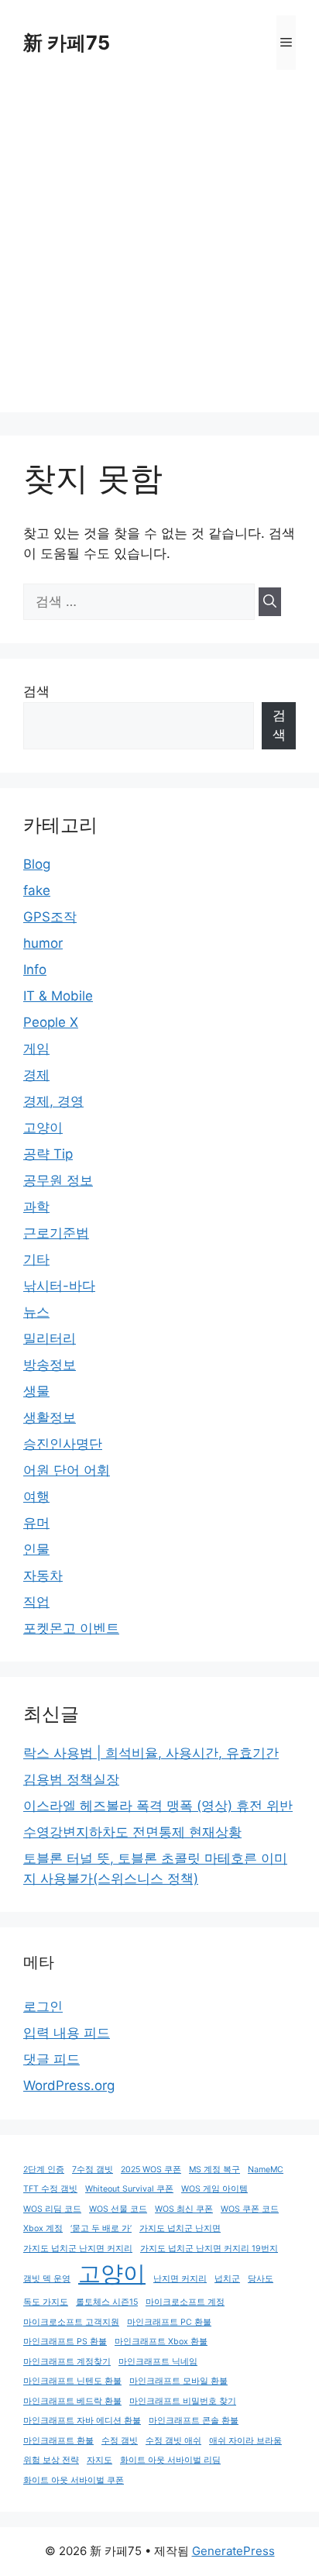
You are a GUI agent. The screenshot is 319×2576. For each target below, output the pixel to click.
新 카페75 (67, 43)
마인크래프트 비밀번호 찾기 (183, 2401)
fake (37, 890)
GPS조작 (50, 917)
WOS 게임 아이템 (214, 2189)
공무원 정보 (58, 1180)
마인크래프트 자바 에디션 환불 (82, 2421)
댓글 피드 (51, 2059)
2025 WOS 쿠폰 (151, 2170)
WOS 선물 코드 (118, 2209)
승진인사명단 (63, 1444)
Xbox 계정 (43, 2228)
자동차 (43, 1576)
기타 (36, 1259)
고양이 (43, 1128)
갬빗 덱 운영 (47, 2279)
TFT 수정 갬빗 (50, 2189)
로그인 (43, 2006)
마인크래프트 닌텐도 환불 (72, 2381)
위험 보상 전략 (51, 2460)
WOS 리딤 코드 (52, 2209)
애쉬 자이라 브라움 (245, 2441)
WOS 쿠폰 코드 (250, 2209)
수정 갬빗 (120, 2441)
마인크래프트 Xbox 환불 (161, 2342)
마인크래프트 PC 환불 (169, 2322)
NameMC (266, 2170)
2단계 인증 (44, 2170)
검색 (36, 691)
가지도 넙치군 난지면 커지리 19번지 (209, 2249)
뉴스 (36, 1312)
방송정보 (50, 1365)
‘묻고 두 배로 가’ (101, 2228)
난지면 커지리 (180, 2279)
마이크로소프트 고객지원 (71, 2322)
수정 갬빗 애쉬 (173, 2441)
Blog (37, 864)
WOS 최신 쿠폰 (184, 2209)
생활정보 (50, 1417)
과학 (36, 1207)
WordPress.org (69, 2085)
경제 (36, 1075)
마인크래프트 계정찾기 (67, 2362)
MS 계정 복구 (214, 2170)
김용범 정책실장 (71, 1779)
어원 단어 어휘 (67, 1470)
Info (35, 969)
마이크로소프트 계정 (185, 2302)
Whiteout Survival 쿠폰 (129, 2189)
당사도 (261, 2279)
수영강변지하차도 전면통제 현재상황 (132, 1832)
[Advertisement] (159, 253)
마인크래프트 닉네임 (158, 2362)
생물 (36, 1391)
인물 (36, 1549)
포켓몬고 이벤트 (71, 1628)
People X (51, 1022)
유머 (36, 1523)
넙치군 (227, 2279)
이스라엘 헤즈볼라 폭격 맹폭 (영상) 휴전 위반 (158, 1806)
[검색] (270, 602)
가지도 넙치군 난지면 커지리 (78, 2249)
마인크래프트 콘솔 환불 (194, 2421)
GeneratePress (233, 2551)
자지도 (99, 2460)
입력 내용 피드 (67, 2033)
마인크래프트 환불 (58, 2441)
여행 (36, 1496)
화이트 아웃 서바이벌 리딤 (170, 2460)
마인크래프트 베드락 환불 (72, 2401)
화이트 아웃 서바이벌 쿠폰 (74, 2480)
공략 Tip (48, 1154)
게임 (36, 1049)
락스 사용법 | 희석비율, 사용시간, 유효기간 (151, 1753)
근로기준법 (56, 1233)
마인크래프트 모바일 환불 (178, 2381)
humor (43, 943)
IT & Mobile (58, 996)
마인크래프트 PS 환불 (65, 2342)
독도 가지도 (46, 2302)
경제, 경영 (53, 1101)
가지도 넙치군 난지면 (180, 2228)
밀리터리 (50, 1338)
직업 (36, 1602)
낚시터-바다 (59, 1286)
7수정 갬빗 (93, 2170)
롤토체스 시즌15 (107, 2302)
